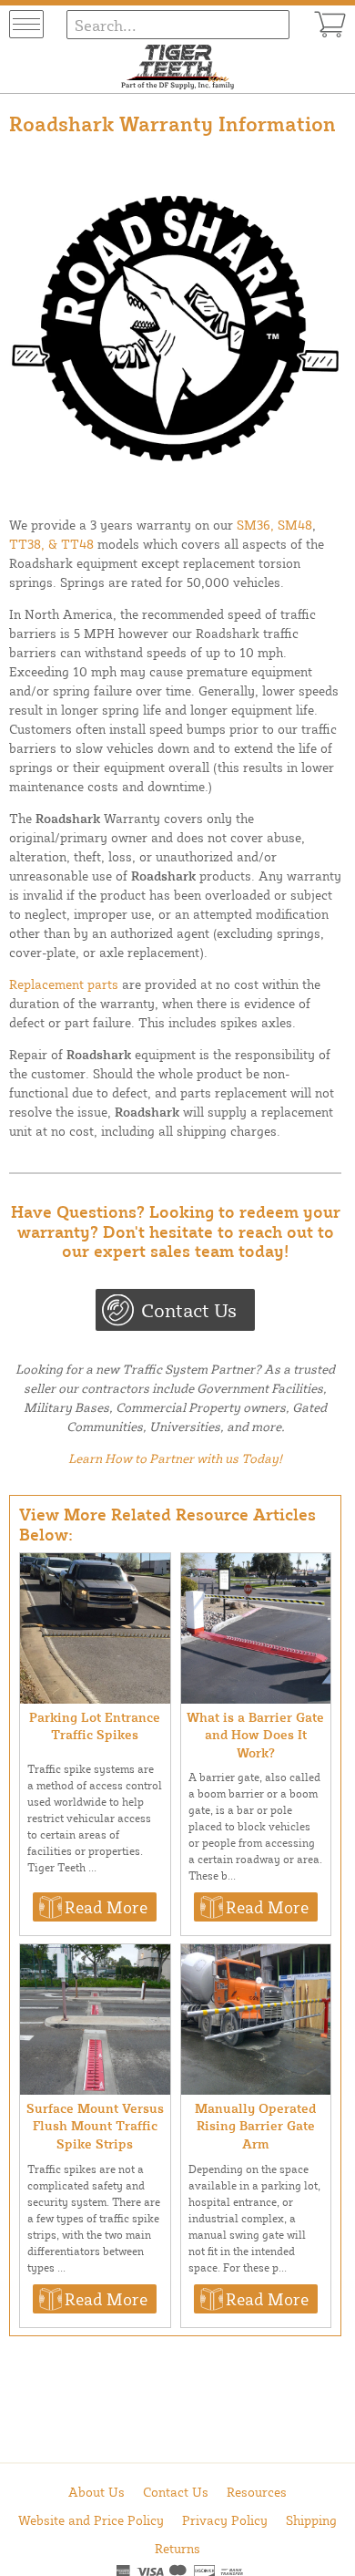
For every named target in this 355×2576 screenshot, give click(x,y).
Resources (257, 2492)
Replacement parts (64, 984)
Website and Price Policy (91, 2520)
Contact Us (189, 1310)
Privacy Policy (225, 2520)
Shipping (311, 2520)
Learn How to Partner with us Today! (175, 1458)
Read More (106, 1907)
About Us (96, 2492)
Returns (177, 2548)
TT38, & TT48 (51, 544)
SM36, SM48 (274, 525)
